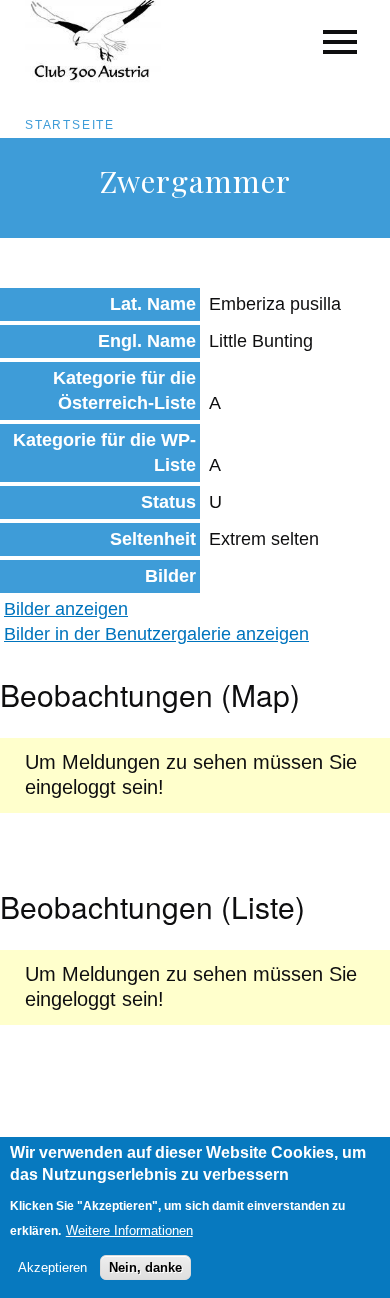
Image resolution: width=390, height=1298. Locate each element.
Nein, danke (145, 1267)
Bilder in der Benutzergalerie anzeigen (156, 634)
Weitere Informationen (129, 1230)
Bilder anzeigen (66, 609)
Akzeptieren (52, 1267)
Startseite (70, 125)
